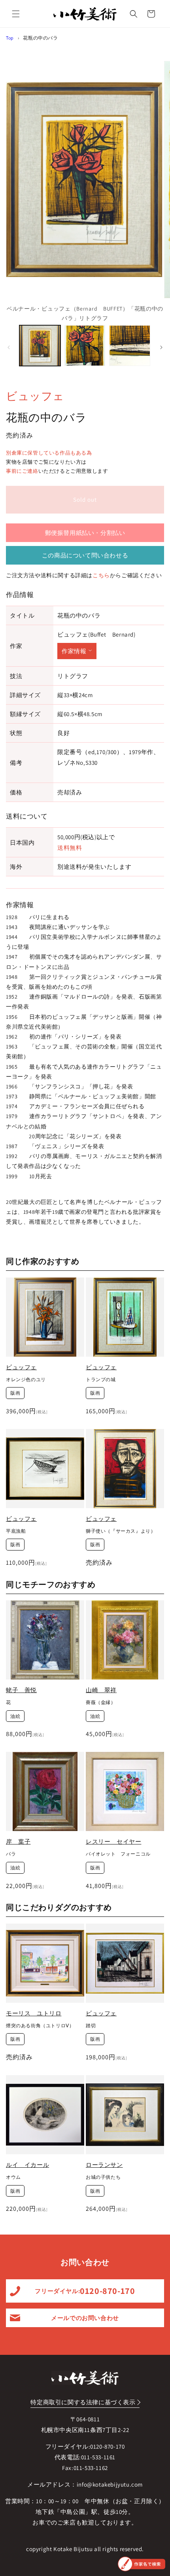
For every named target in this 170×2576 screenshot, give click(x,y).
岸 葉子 (18, 1841)
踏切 (91, 2025)
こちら (101, 575)
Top (10, 38)
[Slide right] (161, 347)
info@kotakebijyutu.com (110, 2484)
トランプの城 (101, 1379)
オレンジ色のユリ (26, 1379)
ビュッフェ (35, 396)
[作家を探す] (142, 2564)
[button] (16, 14)
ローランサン (104, 2165)
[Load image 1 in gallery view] (40, 346)
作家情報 (74, 651)
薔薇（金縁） (101, 1702)
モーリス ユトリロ (34, 2013)
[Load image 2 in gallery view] (85, 346)
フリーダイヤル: (85, 2291)
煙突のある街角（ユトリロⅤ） (40, 2025)
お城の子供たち (103, 2177)
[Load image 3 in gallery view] (130, 346)
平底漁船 (16, 1531)
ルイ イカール (27, 2165)
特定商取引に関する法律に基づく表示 (83, 2402)
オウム (13, 2177)
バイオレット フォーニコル (118, 1854)
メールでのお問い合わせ (85, 2318)
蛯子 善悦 (21, 1690)
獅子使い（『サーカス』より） (121, 1531)
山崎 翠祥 (101, 1690)
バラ (11, 1854)
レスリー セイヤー (113, 1841)
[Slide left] (9, 347)
